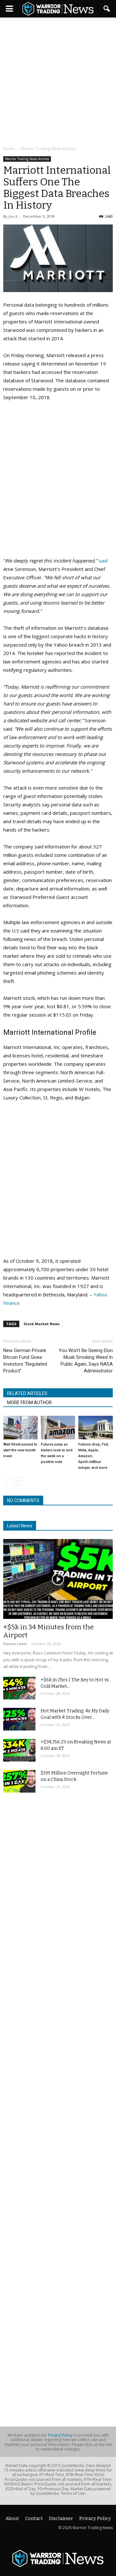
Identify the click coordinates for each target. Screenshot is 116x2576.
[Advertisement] (58, 82)
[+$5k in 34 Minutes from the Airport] (58, 1579)
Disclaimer (61, 2519)
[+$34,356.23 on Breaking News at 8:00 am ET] (19, 1750)
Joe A (13, 216)
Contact (34, 2519)
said (103, 561)
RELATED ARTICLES (27, 1393)
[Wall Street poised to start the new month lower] (20, 1428)
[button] (107, 9)
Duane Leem (15, 1644)
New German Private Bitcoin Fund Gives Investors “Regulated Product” (25, 1361)
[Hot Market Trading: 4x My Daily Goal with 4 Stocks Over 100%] (19, 1719)
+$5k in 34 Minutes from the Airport (48, 1631)
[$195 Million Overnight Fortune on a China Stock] (19, 1781)
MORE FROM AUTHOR (29, 1403)
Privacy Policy (60, 2435)
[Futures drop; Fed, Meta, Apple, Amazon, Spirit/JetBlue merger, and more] (96, 1428)
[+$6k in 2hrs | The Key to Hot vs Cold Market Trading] (19, 1688)
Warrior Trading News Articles (27, 159)
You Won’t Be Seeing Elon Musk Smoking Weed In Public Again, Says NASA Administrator (86, 1361)
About (12, 2519)
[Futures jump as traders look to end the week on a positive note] (58, 1428)
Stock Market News (42, 1324)
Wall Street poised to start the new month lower (20, 1450)
